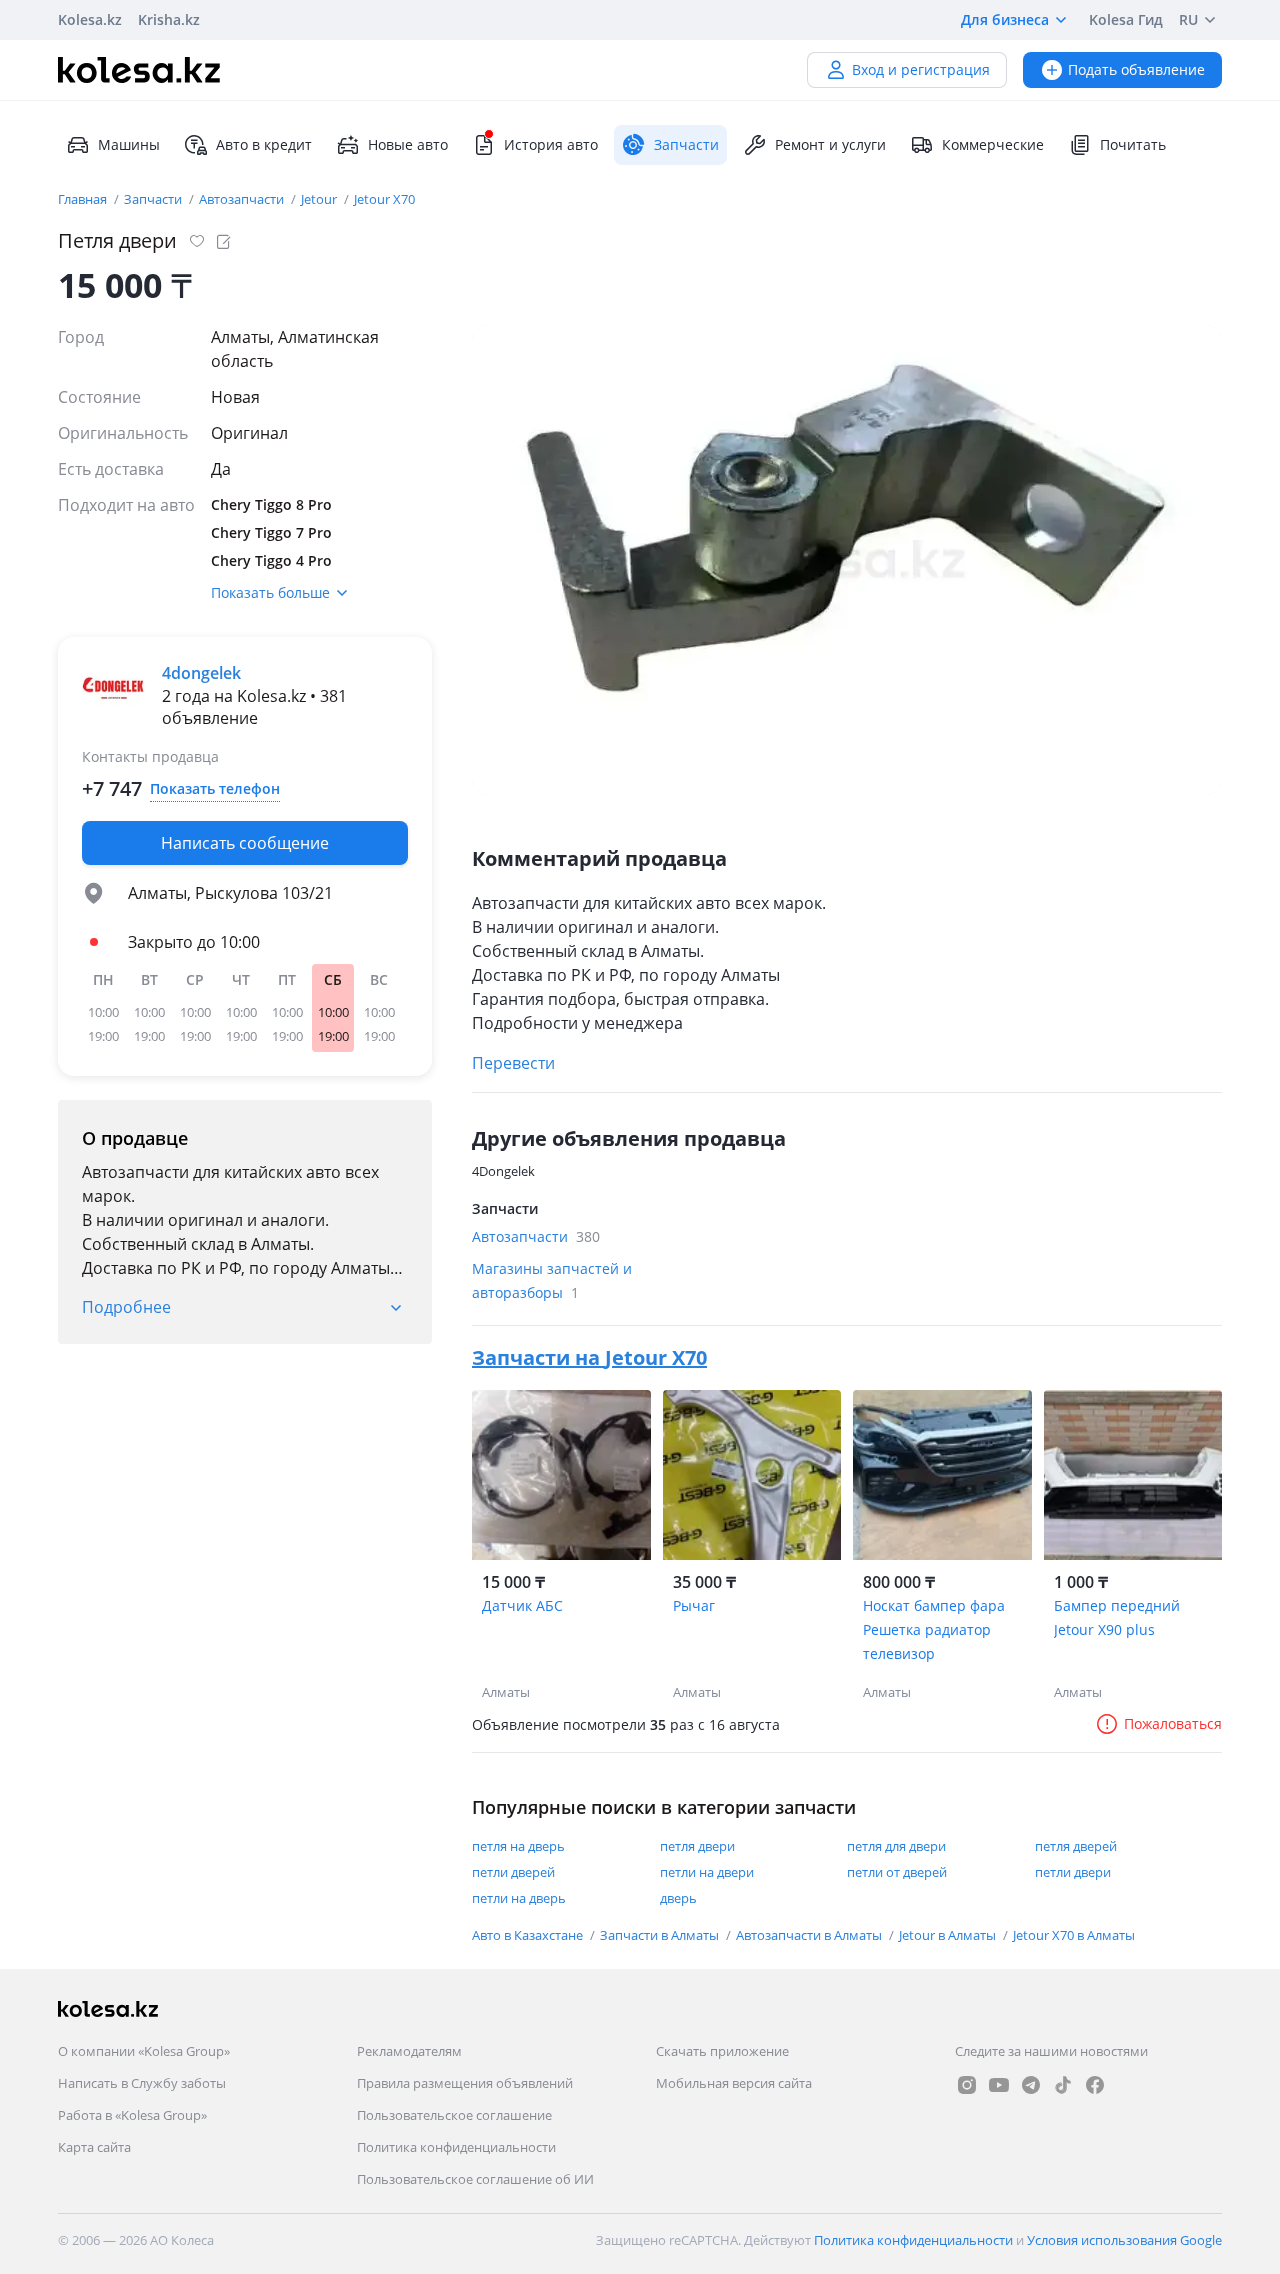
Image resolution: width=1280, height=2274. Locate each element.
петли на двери (707, 1872)
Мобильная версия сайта (734, 2083)
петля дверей (1076, 1846)
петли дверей (513, 1872)
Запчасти (154, 199)
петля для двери (896, 1846)
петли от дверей (897, 1872)
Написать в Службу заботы (142, 2083)
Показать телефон (215, 788)
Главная (84, 199)
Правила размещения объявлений (465, 2083)
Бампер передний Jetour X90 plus (1117, 1617)
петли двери (1073, 1872)
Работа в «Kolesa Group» (132, 2115)
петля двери (697, 1846)
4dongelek (201, 673)
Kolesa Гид (1126, 19)
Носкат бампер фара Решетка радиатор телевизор (934, 1629)
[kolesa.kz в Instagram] (967, 2085)
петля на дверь (518, 1846)
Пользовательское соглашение (454, 2115)
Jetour (320, 199)
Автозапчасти (243, 199)
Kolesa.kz (90, 19)
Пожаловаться (1173, 1723)
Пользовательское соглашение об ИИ (475, 2179)
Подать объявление (1136, 69)
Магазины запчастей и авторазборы (552, 1280)
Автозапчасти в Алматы (810, 1935)
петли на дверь (519, 1898)
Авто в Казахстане (529, 1935)
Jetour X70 (384, 199)
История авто (551, 144)
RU (1188, 19)
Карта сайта (94, 2147)
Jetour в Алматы (949, 1935)
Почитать (1133, 144)
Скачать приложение (722, 2051)
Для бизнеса (1005, 19)
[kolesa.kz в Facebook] (1095, 2085)
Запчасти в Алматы (661, 1935)
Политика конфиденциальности (456, 2147)
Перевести (513, 1063)
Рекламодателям (409, 2051)
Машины (129, 144)
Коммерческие (993, 144)
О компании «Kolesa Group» (144, 2051)
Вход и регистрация (921, 69)
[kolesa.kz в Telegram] (1031, 2085)
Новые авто (408, 144)
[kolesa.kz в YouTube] (999, 2085)
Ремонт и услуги (830, 144)
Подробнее (126, 1307)
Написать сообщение (245, 843)
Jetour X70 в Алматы (1074, 1935)
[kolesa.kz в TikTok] (1063, 2085)
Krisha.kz (169, 19)
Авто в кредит (264, 144)
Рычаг (694, 1605)
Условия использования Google (1124, 2240)
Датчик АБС (522, 1605)
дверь (678, 1898)
